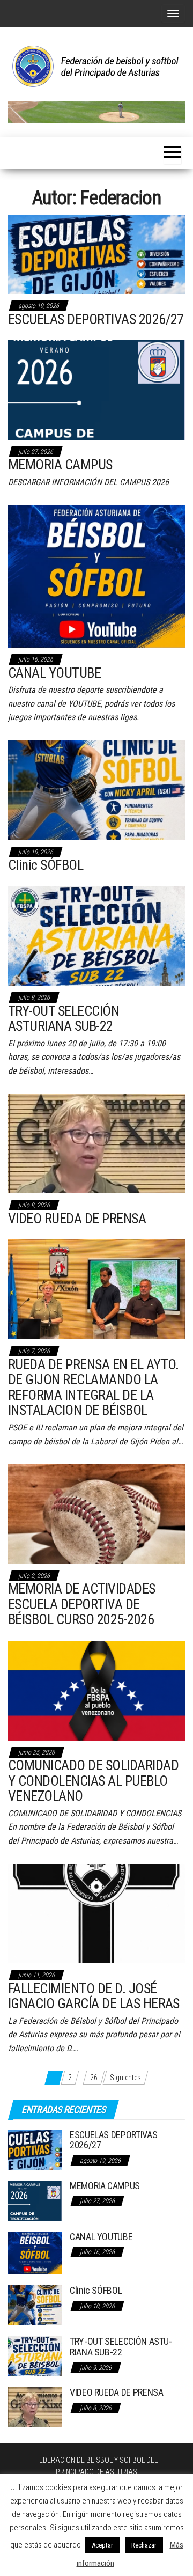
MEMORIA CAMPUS (60, 465)
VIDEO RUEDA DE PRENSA (77, 1219)
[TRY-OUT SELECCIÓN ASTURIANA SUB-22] (96, 935)
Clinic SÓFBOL (46, 865)
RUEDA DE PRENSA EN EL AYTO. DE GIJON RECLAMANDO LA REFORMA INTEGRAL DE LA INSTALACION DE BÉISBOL (94, 1388)
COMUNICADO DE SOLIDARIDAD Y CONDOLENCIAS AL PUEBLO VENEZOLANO (93, 1781)
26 (94, 2078)
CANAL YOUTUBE (54, 673)
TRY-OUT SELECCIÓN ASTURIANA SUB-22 (64, 1019)
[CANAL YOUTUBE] (96, 576)
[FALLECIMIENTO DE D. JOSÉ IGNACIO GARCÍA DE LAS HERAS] (96, 1913)
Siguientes (125, 2078)
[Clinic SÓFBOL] (96, 789)
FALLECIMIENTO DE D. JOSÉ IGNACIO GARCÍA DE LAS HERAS (94, 1996)
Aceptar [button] (102, 2545)
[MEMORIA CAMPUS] (96, 390)
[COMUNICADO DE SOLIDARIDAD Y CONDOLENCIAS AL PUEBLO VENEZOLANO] (96, 1690)
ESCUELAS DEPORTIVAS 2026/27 (96, 319)
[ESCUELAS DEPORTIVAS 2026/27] (96, 254)
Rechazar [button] (144, 2545)
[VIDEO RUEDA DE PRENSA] (96, 1143)
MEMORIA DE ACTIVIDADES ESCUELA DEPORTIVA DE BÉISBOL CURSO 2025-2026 (82, 1604)
